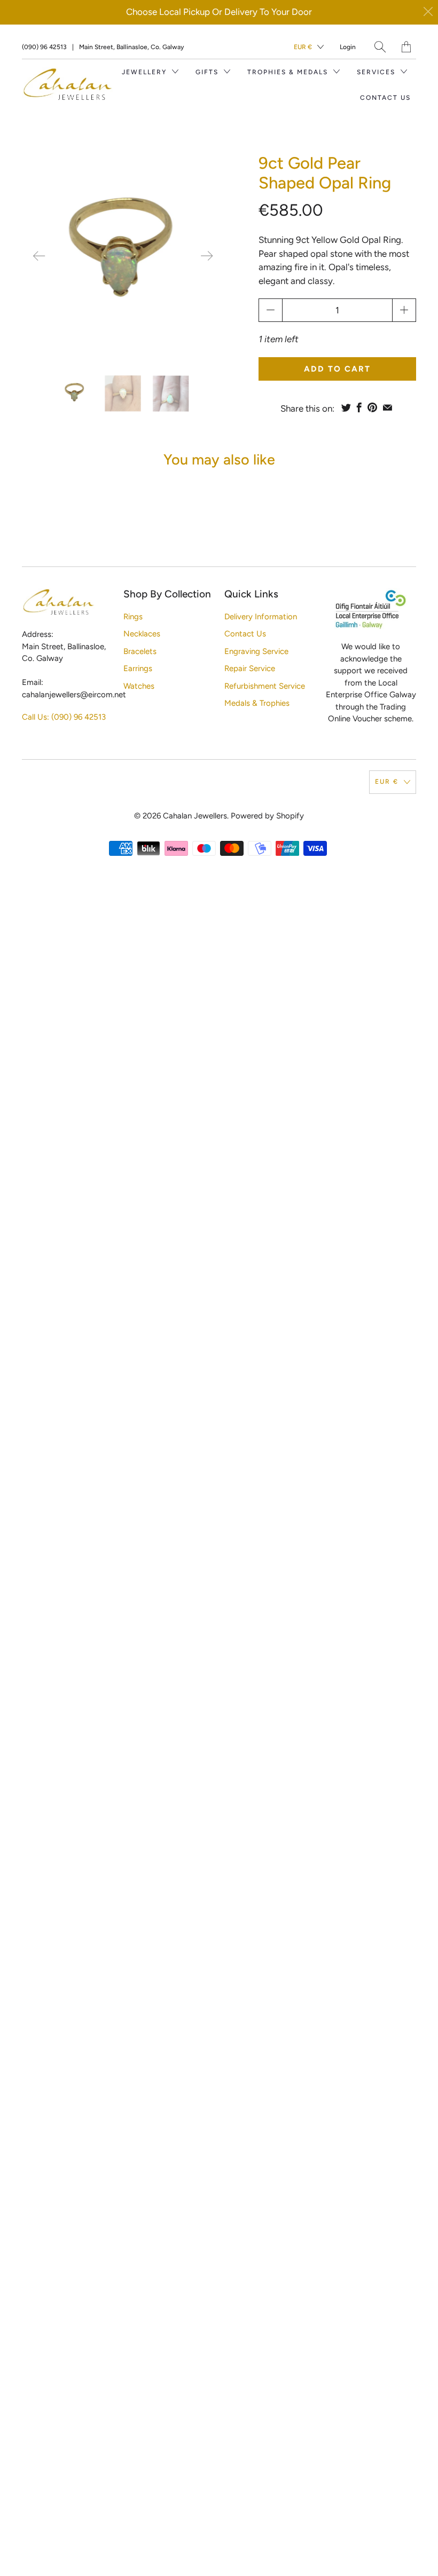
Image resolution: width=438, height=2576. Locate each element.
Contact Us (385, 98)
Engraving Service (256, 651)
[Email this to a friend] (388, 407)
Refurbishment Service (265, 686)
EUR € (303, 47)
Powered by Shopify (267, 816)
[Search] (380, 47)
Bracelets (140, 651)
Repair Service (250, 668)
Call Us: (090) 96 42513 (64, 717)
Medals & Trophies (257, 703)
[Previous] (39, 256)
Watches (139, 686)
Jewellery (146, 72)
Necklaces (142, 634)
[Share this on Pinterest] (372, 407)
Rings (133, 617)
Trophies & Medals (289, 72)
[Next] (207, 256)
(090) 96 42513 (44, 47)
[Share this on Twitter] (346, 407)
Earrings (138, 668)
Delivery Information (261, 617)
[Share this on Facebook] (359, 407)
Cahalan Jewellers (195, 816)
